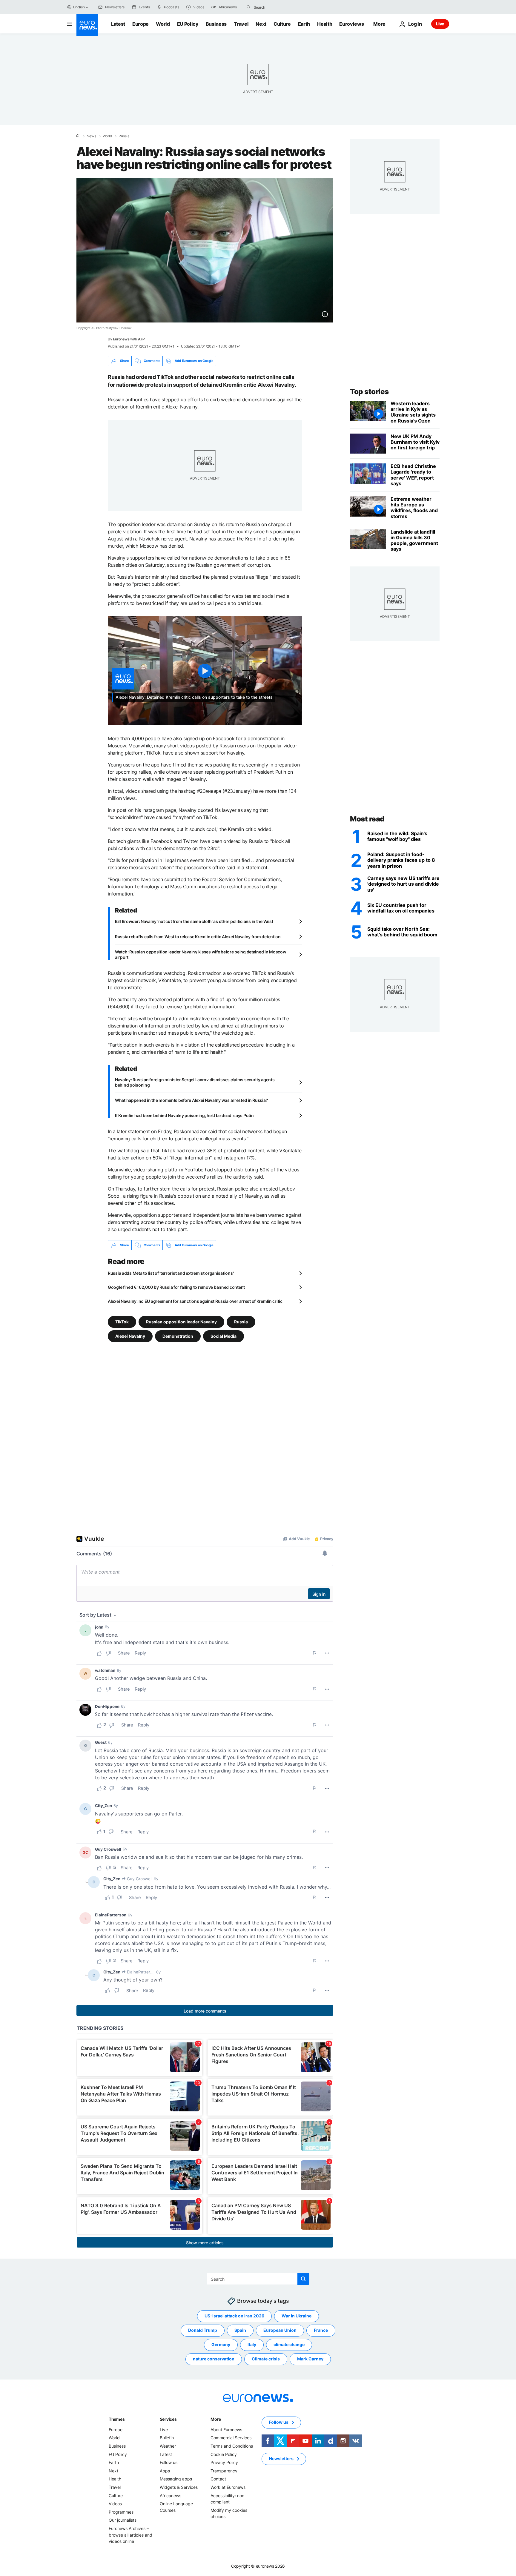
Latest (118, 24)
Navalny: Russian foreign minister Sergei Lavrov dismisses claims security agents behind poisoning (195, 1082)
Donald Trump (203, 2330)
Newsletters (281, 2459)
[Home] (78, 136)
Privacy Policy (224, 2463)
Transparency (224, 2471)
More (216, 2419)
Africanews (171, 2496)
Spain (240, 2330)
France (321, 2330)
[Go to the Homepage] (87, 25)
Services (168, 2419)
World (163, 24)
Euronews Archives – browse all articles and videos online (130, 2535)
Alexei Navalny (130, 1336)
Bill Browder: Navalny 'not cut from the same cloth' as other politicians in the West (194, 921)
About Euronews (226, 2430)
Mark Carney (310, 2359)
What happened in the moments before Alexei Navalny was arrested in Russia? (191, 1100)
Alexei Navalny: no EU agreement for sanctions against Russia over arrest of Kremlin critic (195, 1301)
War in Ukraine (297, 2316)
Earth (304, 24)
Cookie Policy (224, 2454)
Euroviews (351, 24)
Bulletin (167, 2438)
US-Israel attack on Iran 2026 (234, 2316)
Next (261, 24)
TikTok (122, 1322)
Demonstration (178, 1336)
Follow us (169, 2463)
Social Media (224, 1336)
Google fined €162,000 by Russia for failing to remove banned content (176, 1287)
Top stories (369, 392)
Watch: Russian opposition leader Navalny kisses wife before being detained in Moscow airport (201, 954)
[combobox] (279, 7)
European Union (280, 2330)
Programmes (121, 2512)
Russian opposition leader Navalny (181, 1322)
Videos (115, 2504)
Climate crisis (266, 2359)
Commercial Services (231, 2438)
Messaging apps (176, 2479)
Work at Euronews (228, 2487)
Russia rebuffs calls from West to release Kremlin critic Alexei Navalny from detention (198, 937)
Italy (252, 2345)
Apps (165, 2471)
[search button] (249, 7)
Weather (168, 2446)
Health (325, 24)
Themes (117, 2419)
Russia (124, 136)
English (79, 7)
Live (440, 24)
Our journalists (123, 2520)
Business (216, 24)
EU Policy (188, 24)
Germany (221, 2345)
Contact (218, 2479)
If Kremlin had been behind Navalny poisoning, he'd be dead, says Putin (184, 1115)
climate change (289, 2345)
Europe (140, 24)
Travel (241, 24)
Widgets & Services (179, 2487)
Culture (282, 24)
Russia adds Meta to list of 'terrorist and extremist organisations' (171, 1273)
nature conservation (214, 2359)
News (91, 136)
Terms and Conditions (232, 2446)
